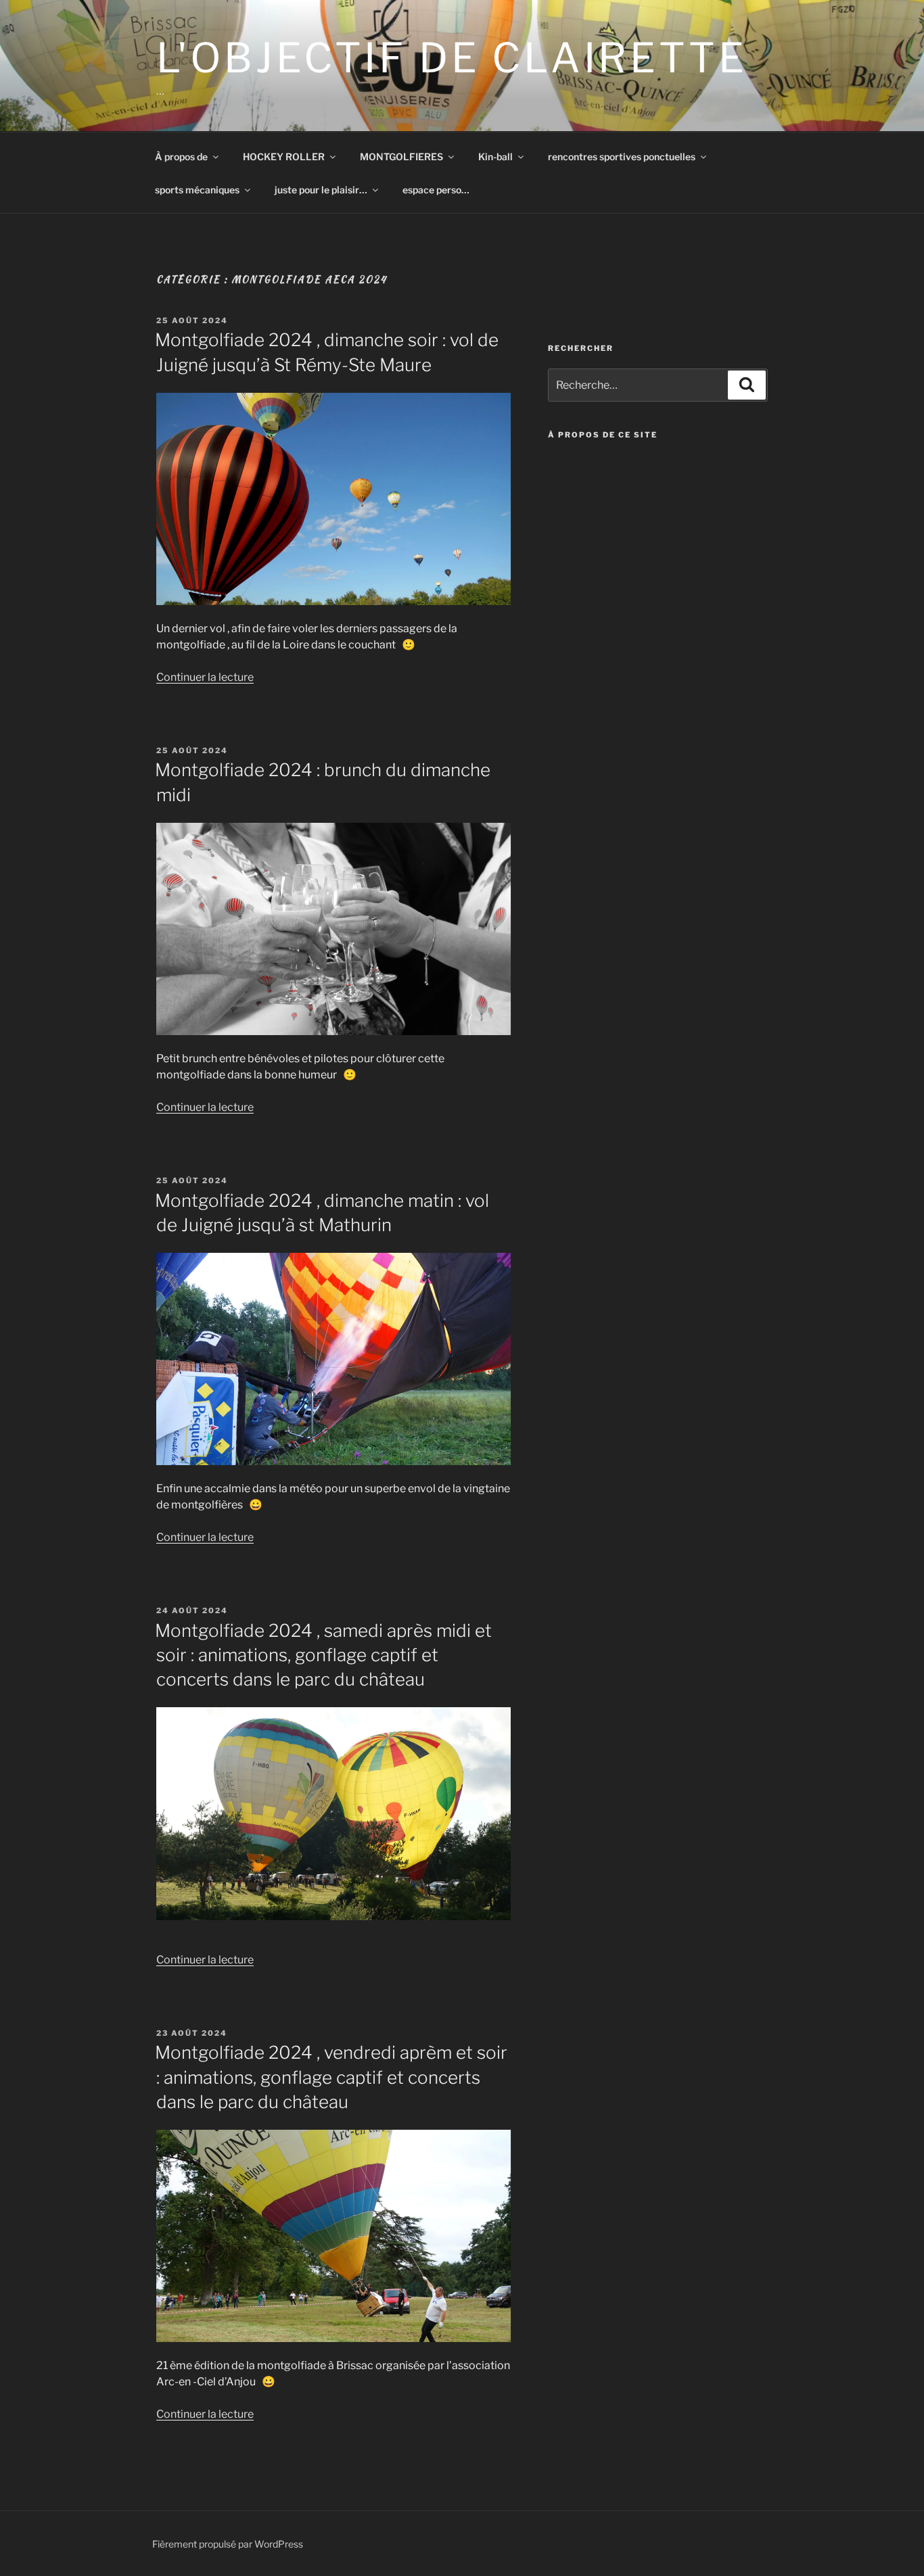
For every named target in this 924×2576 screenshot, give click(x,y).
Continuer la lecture (205, 677)
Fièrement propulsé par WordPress (228, 2544)
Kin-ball (495, 157)
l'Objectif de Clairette (452, 58)
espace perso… (436, 190)
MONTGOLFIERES (401, 157)
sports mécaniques (197, 190)
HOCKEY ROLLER (284, 157)
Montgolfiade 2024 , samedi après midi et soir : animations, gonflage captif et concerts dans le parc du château (323, 1655)
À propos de (181, 157)
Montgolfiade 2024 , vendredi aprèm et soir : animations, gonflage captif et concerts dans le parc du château (331, 2077)
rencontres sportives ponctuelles (622, 157)
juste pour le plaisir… (321, 190)
